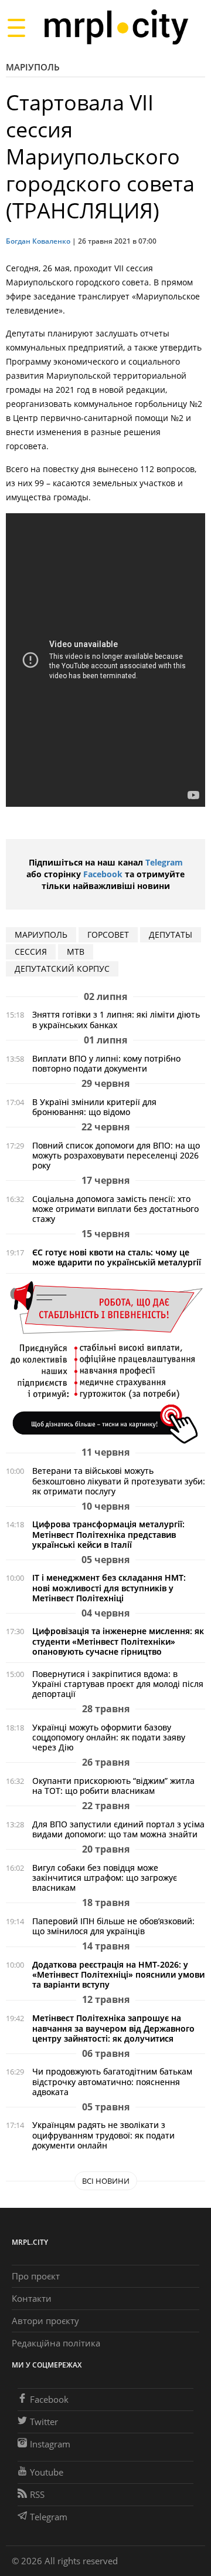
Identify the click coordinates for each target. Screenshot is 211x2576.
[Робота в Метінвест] (105, 1362)
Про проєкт (36, 2276)
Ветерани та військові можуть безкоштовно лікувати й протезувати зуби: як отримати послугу (119, 1481)
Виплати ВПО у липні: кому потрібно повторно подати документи (106, 1063)
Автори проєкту (45, 2321)
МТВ (76, 952)
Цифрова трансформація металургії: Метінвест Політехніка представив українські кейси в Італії (108, 1534)
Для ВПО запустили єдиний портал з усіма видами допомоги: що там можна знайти (118, 1829)
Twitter (44, 2422)
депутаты (171, 935)
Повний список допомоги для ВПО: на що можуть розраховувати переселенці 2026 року (116, 1155)
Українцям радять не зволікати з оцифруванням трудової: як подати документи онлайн (103, 2135)
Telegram (164, 862)
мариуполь (41, 935)
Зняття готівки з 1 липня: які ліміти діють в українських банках (116, 1019)
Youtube (47, 2472)
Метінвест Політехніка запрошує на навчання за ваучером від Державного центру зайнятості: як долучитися (113, 2028)
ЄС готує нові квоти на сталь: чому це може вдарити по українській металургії (117, 1257)
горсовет (108, 935)
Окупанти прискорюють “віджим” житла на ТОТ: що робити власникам (113, 1786)
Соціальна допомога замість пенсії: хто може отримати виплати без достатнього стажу (115, 1209)
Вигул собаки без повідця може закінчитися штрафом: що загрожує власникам (105, 1878)
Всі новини (106, 2181)
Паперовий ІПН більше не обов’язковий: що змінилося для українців (113, 1926)
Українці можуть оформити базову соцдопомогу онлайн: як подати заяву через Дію (109, 1737)
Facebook (103, 874)
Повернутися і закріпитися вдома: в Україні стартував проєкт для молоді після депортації (118, 1684)
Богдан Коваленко (38, 241)
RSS (37, 2494)
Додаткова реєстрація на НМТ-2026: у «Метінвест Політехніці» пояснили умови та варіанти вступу (118, 1974)
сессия (31, 952)
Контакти (32, 2298)
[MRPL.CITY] (116, 27)
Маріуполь (33, 67)
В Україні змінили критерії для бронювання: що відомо (94, 1107)
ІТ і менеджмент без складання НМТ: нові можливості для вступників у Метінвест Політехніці (109, 1587)
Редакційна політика (56, 2343)
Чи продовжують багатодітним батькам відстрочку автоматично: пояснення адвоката (112, 2081)
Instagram (50, 2444)
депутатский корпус (62, 969)
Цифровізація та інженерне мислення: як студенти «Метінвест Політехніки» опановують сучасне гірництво (118, 1641)
